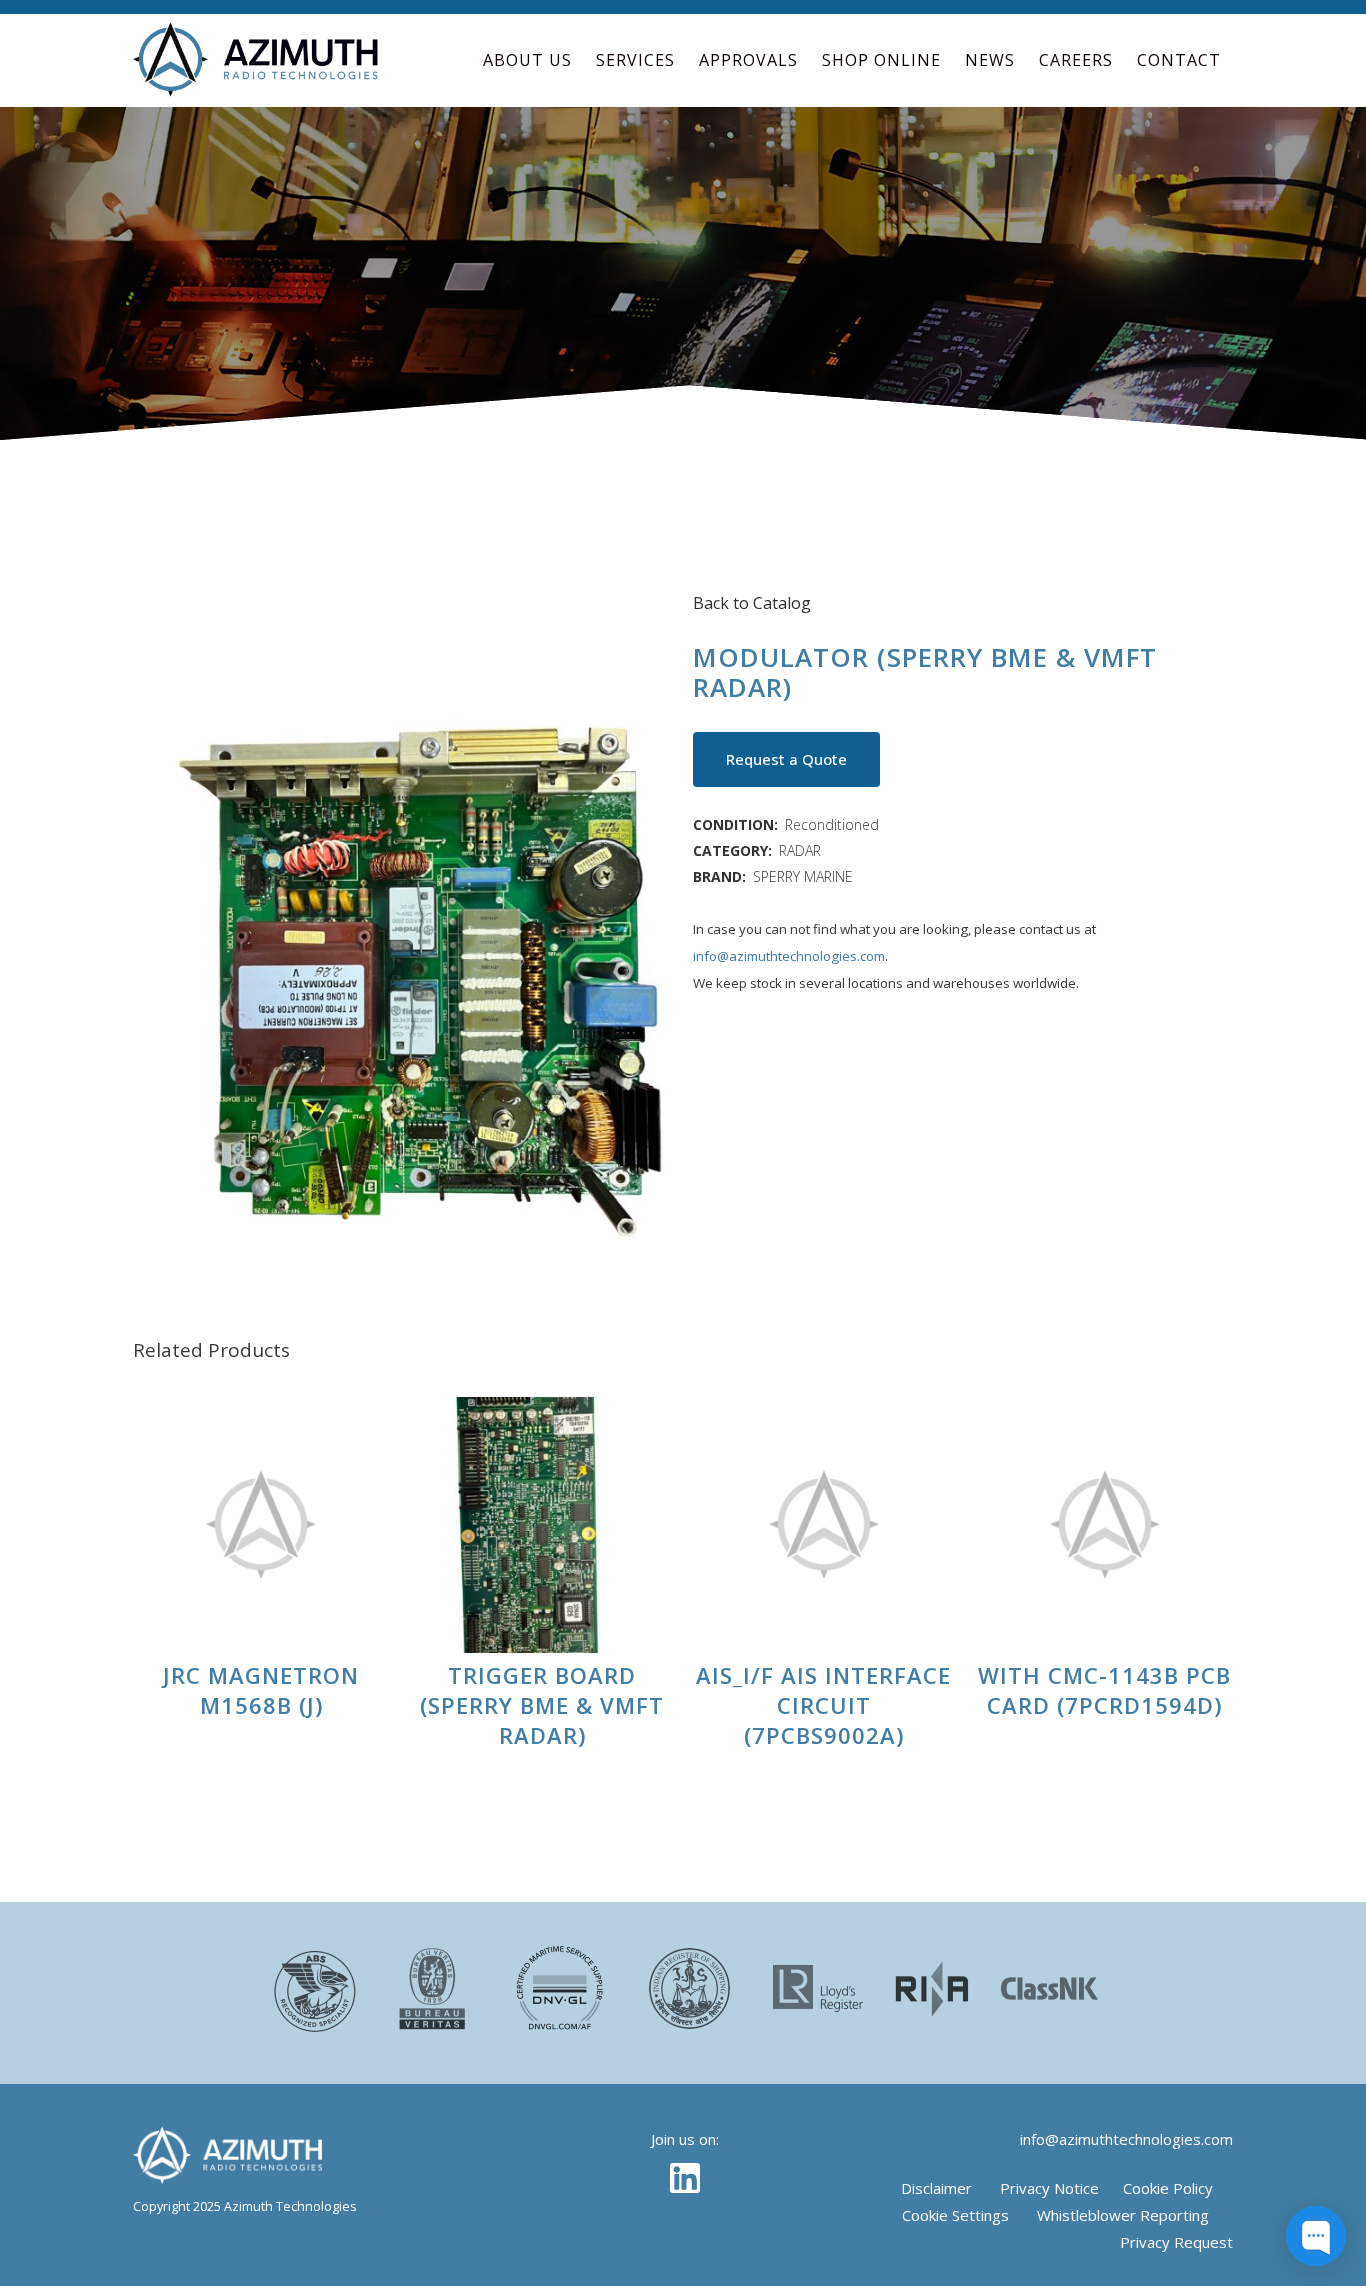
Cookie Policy (1168, 2188)
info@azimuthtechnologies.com (789, 956)
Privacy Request (1176, 2242)
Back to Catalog (752, 603)
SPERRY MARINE (803, 876)
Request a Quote (786, 759)
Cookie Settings (955, 2215)
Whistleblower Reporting (1123, 2215)
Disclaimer (936, 2188)
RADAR (800, 850)
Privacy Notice (1049, 2188)
